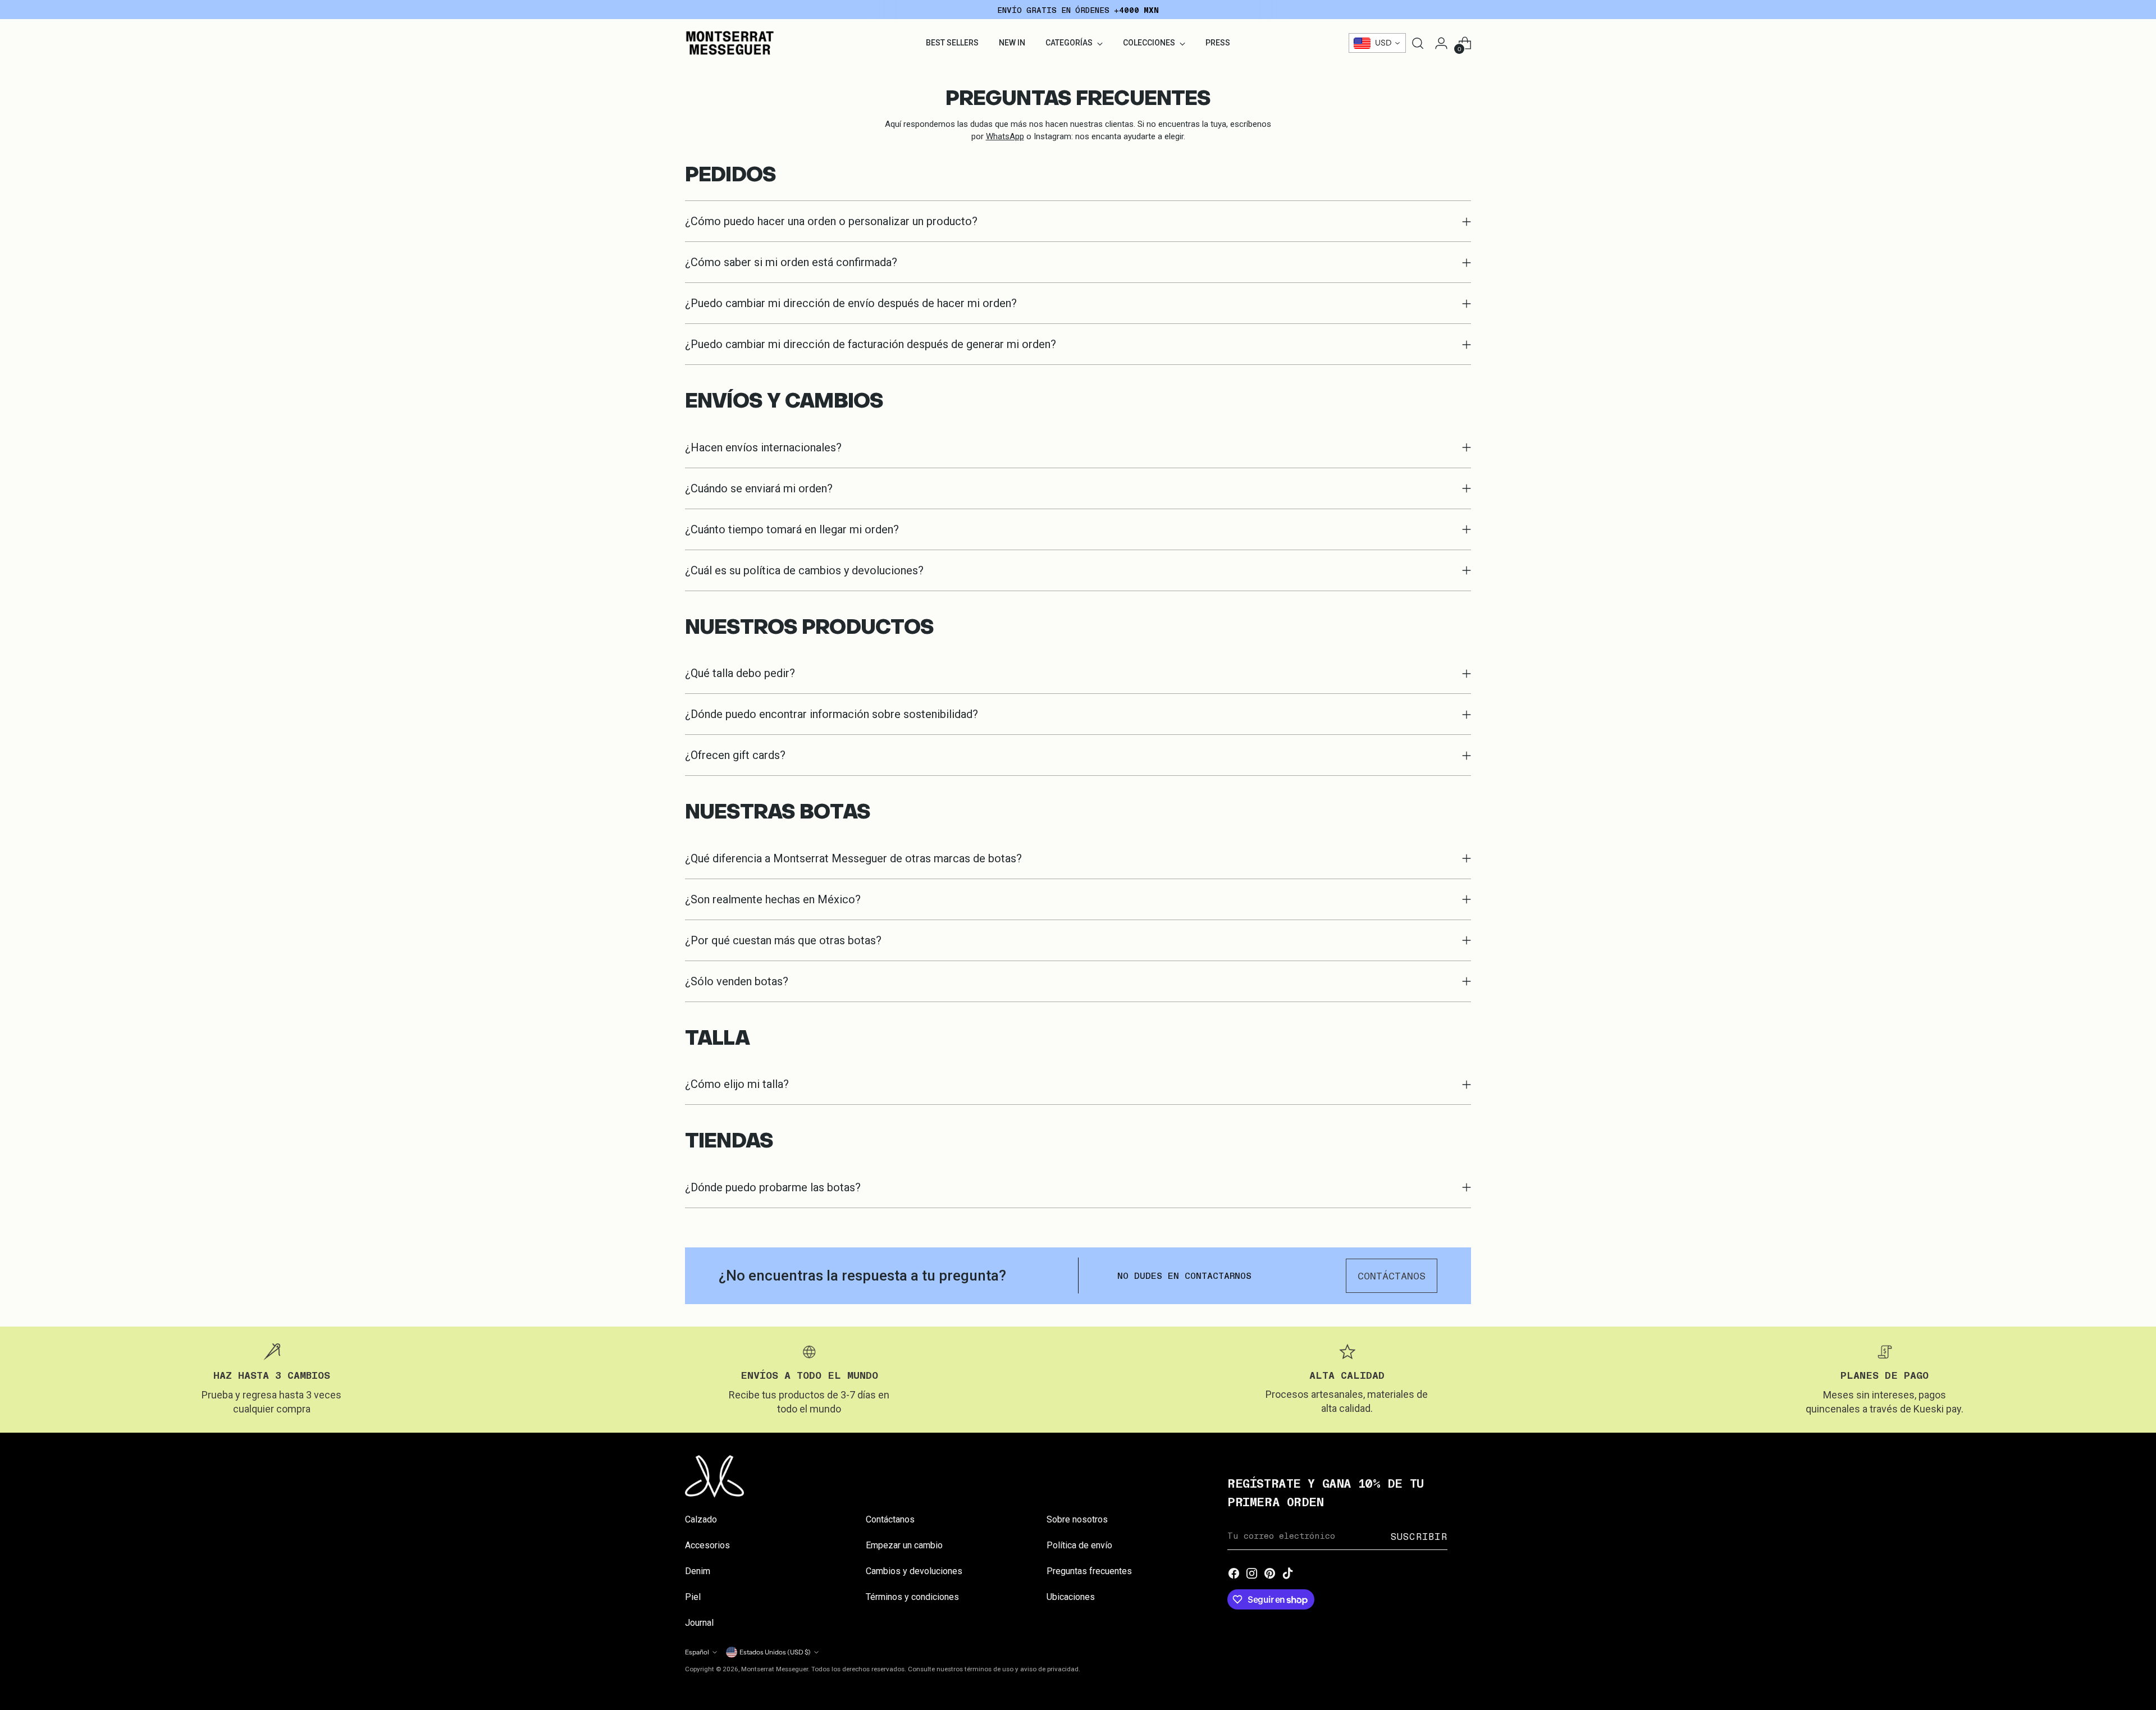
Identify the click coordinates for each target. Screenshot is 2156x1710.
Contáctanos (890, 1519)
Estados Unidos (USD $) (775, 1652)
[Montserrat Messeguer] (730, 43)
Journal (699, 1623)
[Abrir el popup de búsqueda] (1418, 43)
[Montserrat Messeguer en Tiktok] (1288, 1574)
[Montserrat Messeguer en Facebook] (1234, 1574)
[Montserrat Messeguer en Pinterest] (1270, 1574)
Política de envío (1079, 1545)
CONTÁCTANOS (1392, 1275)
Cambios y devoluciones (914, 1571)
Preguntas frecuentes (1089, 1571)
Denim (698, 1571)
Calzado (701, 1519)
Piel (693, 1597)
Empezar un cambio (904, 1545)
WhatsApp (1005, 136)
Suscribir (1419, 1536)
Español (697, 1652)
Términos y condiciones (912, 1597)
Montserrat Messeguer (775, 1669)
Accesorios (707, 1545)
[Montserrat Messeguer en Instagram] (1252, 1574)
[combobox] (1377, 43)
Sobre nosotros (1077, 1519)
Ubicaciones (1071, 1597)
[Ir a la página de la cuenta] (1441, 43)
